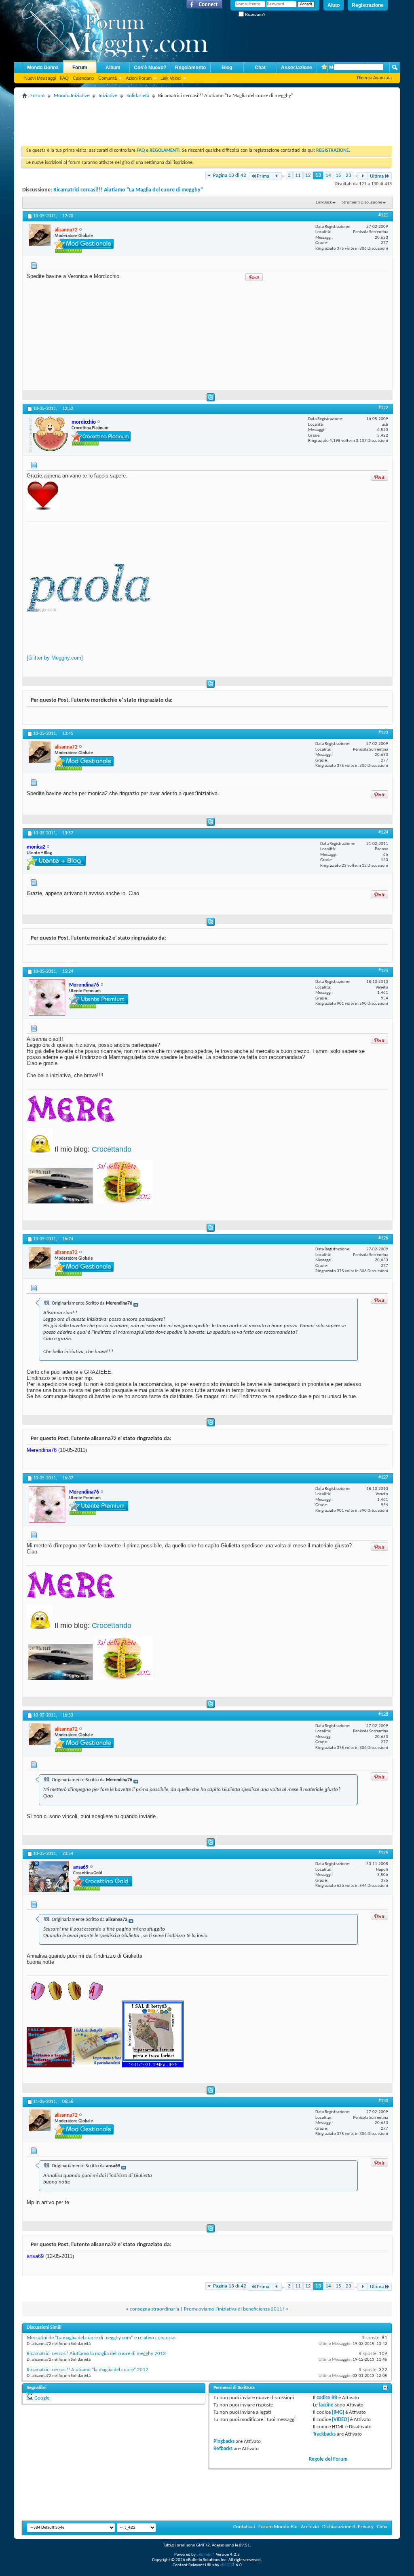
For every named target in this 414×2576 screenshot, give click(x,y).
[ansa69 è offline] (49, 1877)
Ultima (377, 176)
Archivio (310, 2527)
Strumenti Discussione (362, 203)
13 (318, 175)
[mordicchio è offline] (48, 434)
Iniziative (108, 96)
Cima (382, 2527)
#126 (383, 1238)
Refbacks (223, 2449)
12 (308, 175)
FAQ (64, 78)
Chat (260, 68)
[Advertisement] (169, 119)
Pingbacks (224, 2441)
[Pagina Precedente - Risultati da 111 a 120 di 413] (277, 176)
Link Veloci (171, 78)
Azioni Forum (139, 78)
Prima (263, 176)
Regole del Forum (328, 2459)
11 (298, 175)
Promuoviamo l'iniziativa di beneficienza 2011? (234, 2309)
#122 (383, 408)
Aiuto (334, 5)
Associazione (297, 68)
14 (328, 175)
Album (113, 68)
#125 (383, 971)
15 (338, 175)
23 (349, 175)
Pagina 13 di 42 (230, 175)
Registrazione (368, 5)
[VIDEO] (340, 2420)
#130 (383, 2101)
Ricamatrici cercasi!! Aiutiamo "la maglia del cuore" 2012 (88, 2370)
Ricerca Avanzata (374, 78)
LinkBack (324, 203)
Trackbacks (324, 2434)
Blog (227, 68)
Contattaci (244, 2527)
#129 (383, 1853)
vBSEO (226, 2565)
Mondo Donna (43, 68)
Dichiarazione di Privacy (348, 2527)
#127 (383, 1477)
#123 (383, 733)
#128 (383, 1715)
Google (42, 2398)
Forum (80, 68)
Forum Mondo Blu (278, 2527)
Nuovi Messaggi (40, 78)
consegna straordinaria (154, 2309)
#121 (383, 215)
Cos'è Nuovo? (150, 68)
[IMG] (338, 2412)
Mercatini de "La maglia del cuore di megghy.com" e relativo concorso (101, 2338)
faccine (326, 2405)
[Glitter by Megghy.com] (55, 658)
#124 (383, 832)
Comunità (108, 78)
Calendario (83, 78)
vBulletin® (206, 2555)
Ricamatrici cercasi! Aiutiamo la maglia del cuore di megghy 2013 (96, 2354)
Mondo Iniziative (72, 96)
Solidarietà (138, 96)
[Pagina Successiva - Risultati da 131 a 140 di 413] (362, 176)
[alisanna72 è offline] (40, 235)
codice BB (327, 2398)
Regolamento (190, 68)
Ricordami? (255, 14)
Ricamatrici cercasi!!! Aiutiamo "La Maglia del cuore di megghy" (128, 190)
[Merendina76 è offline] (47, 997)
